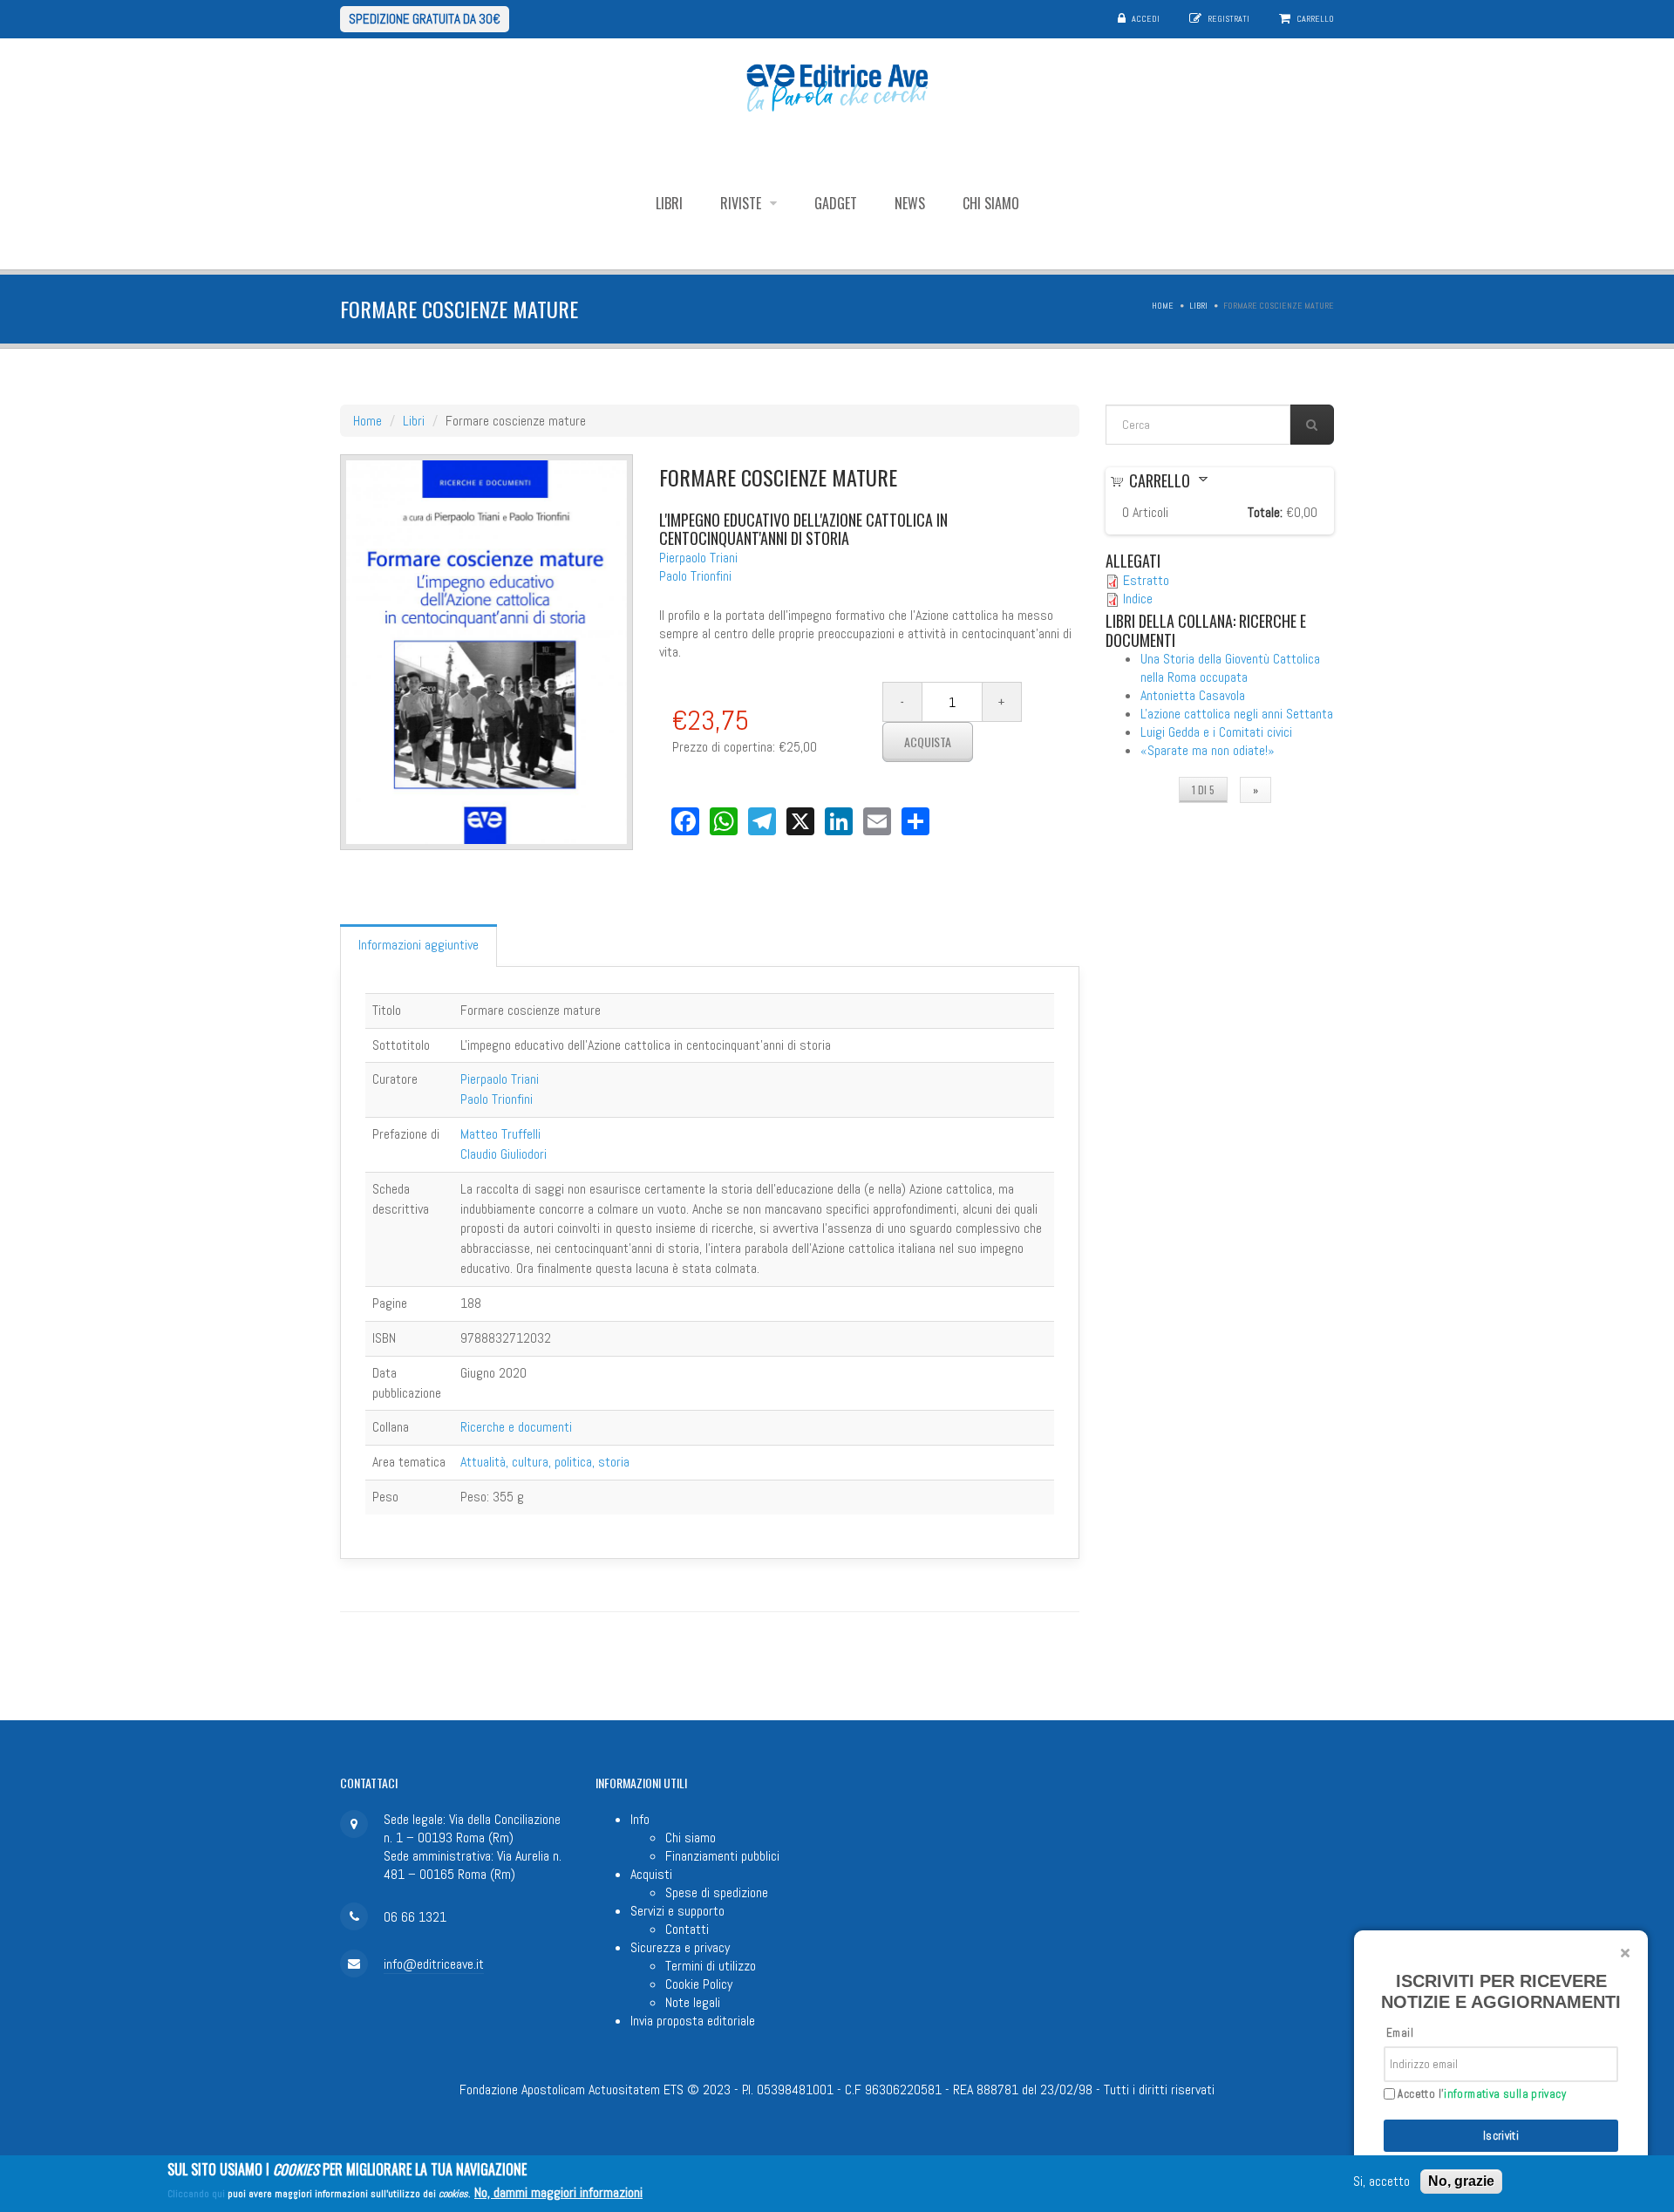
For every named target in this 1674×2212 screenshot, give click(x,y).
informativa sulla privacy (1505, 2094)
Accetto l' (1480, 2094)
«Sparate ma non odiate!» (1208, 750)
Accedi (1146, 19)
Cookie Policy (699, 1984)
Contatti (687, 1929)
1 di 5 (1203, 790)
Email (1400, 2033)
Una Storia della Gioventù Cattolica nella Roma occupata (1230, 668)
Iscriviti (1501, 2136)
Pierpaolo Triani (698, 558)
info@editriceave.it (434, 1964)
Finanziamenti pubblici (722, 1856)
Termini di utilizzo (711, 1966)
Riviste (742, 203)
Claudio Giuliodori (504, 1154)
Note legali (693, 2002)
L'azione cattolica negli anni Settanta (1237, 714)
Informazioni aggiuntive (418, 945)
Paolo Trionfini (695, 576)
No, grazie (1461, 2181)
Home (1163, 306)
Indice (1138, 599)
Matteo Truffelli (500, 1134)
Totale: (1265, 512)
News (910, 203)
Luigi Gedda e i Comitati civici (1216, 732)
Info (640, 1819)
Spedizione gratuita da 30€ (425, 19)
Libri (669, 203)
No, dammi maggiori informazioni (558, 2192)
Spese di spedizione (717, 1892)
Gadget (836, 203)
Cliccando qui (196, 2194)
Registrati (1228, 19)
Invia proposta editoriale (693, 2021)
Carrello (1315, 19)
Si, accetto (1381, 2182)
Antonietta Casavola (1193, 695)
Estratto (1146, 580)
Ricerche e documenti (516, 1427)
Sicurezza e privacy (680, 1947)
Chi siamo (991, 203)
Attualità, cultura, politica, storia (545, 1462)
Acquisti (651, 1874)
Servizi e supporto (677, 1911)
